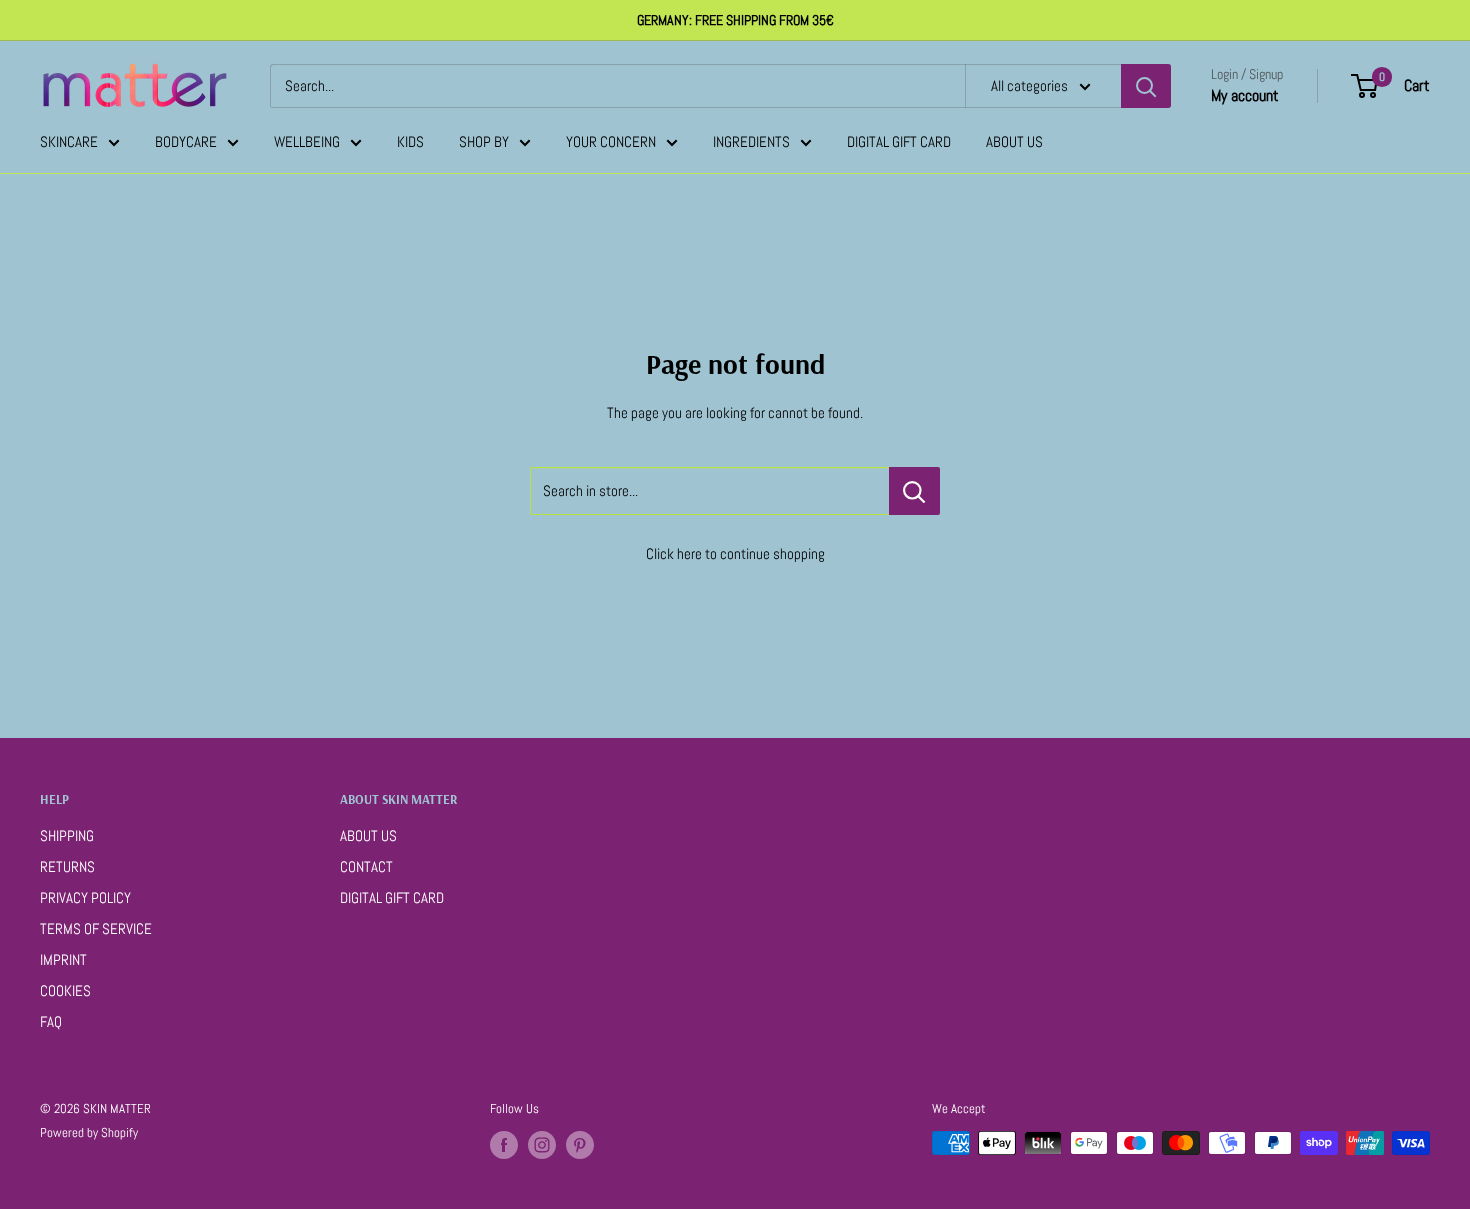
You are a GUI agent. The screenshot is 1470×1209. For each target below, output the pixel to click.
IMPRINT (63, 959)
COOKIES (65, 990)
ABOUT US (1014, 141)
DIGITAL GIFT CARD (899, 141)
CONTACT (366, 866)
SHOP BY (484, 141)
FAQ (51, 1021)
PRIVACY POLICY (85, 897)
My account (1245, 95)
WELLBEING (307, 141)
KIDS (410, 141)
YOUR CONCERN (611, 141)
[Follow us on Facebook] (504, 1145)
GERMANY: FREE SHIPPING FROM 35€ (735, 20)
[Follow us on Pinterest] (580, 1145)
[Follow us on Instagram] (542, 1145)
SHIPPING (67, 835)
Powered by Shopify (89, 1132)
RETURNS (67, 866)
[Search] (1146, 86)
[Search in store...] (914, 491)
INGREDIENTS (751, 141)
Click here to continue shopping (735, 553)
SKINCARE (69, 141)
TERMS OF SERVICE (96, 928)
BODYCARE (186, 141)
